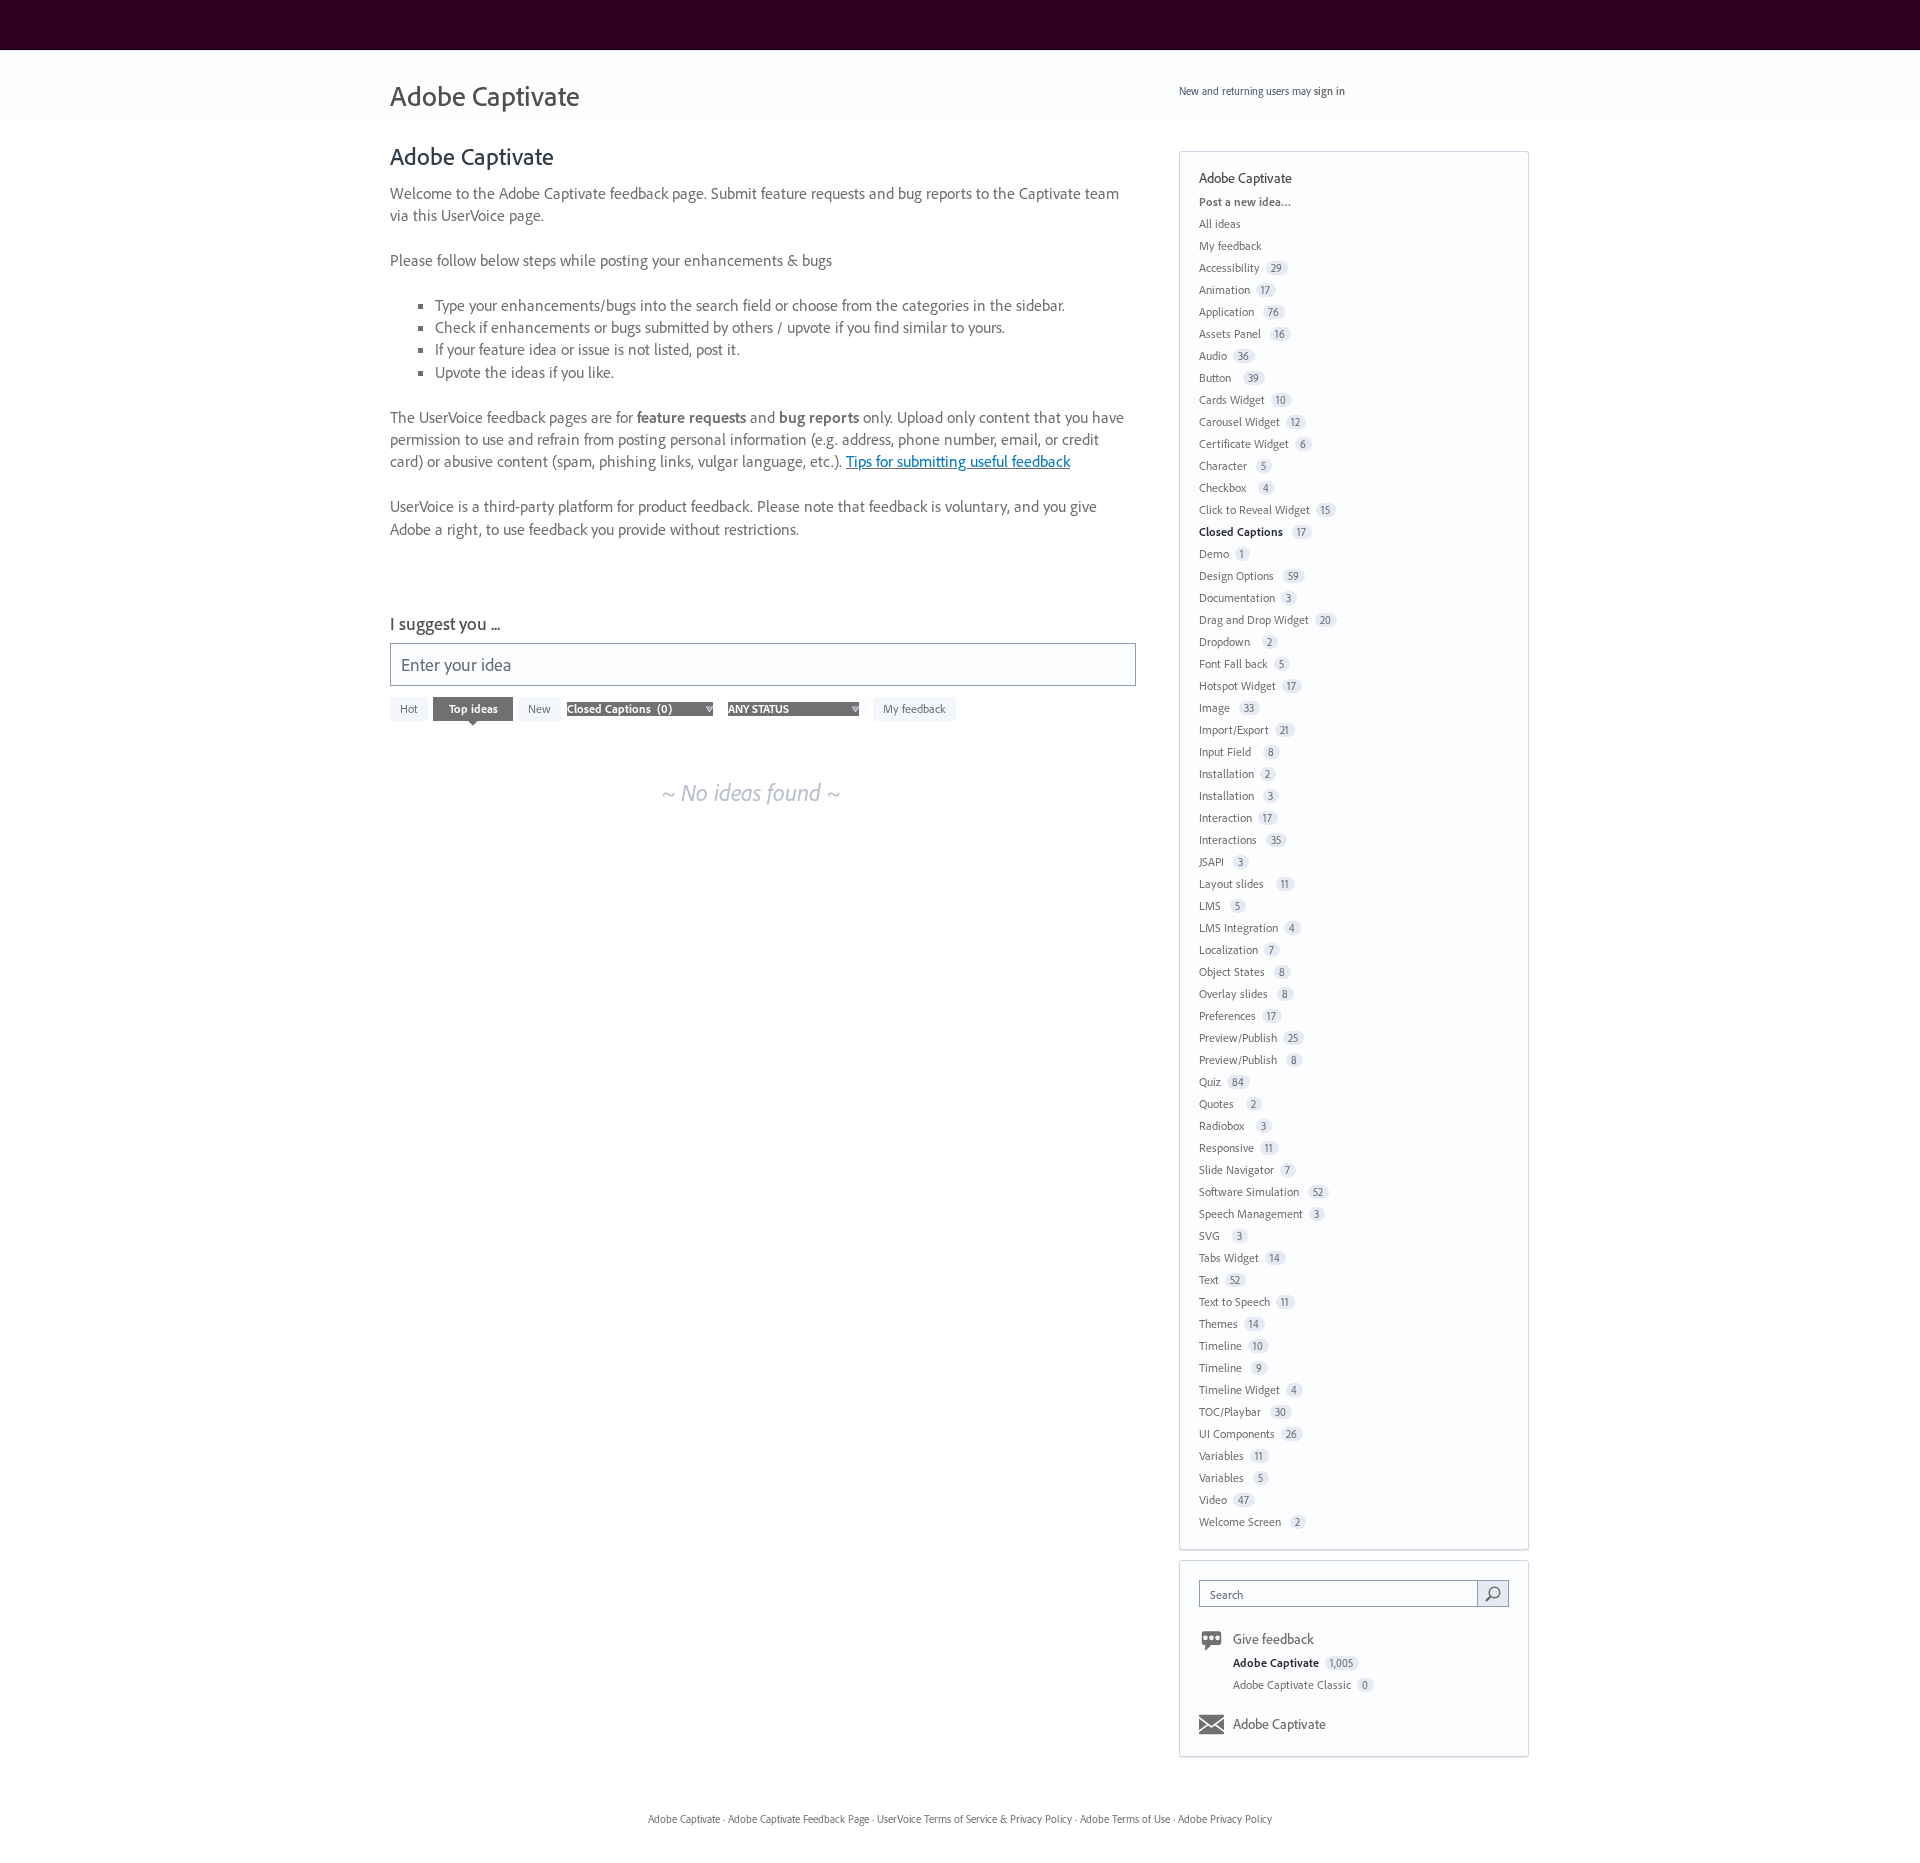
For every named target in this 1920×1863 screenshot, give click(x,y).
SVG (1212, 1235)
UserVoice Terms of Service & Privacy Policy (974, 1819)
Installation (1226, 773)
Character (1224, 465)
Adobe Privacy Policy (1225, 1819)
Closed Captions (1242, 531)
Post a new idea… (1245, 201)
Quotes (1219, 1103)
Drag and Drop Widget (1254, 619)
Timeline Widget (1239, 1389)
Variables (1221, 1455)
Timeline (1220, 1345)
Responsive (1226, 1147)
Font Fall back (1233, 663)
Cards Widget (1232, 399)
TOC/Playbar (1231, 1411)
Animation (1224, 289)
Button (1218, 377)
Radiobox (1224, 1125)
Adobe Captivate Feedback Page (798, 1819)
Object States (1233, 971)
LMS (1211, 905)
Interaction (1225, 817)
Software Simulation (1250, 1191)
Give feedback (1273, 1639)
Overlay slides (1235, 993)
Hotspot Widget (1237, 685)
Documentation (1237, 597)
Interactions (1229, 839)
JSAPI (1213, 861)
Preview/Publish (1238, 1037)
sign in (1329, 91)
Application (1228, 311)
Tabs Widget (1229, 1257)
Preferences (1227, 1015)
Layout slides (1234, 883)
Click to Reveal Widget (1254, 509)
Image (1216, 707)
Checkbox (1225, 487)
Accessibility (1229, 267)
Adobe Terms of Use (1125, 1819)
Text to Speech (1234, 1301)
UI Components (1237, 1433)
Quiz (1210, 1081)
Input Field (1228, 751)
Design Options (1238, 575)
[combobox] (1343, 1593)
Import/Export (1234, 729)
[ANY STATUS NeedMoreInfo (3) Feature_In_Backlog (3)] (793, 708)
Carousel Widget (1239, 421)
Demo (1214, 553)
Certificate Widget (1244, 443)
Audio (1213, 355)
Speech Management (1251, 1213)
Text (1209, 1279)
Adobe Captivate (1277, 1662)
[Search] (1493, 1593)
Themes (1218, 1323)
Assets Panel (1231, 333)
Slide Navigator (1236, 1169)
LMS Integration (1238, 927)
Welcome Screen (1241, 1521)
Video (1213, 1499)
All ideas (1220, 223)
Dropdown (1227, 641)
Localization (1228, 949)
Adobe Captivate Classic (1293, 1684)
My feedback (914, 708)
